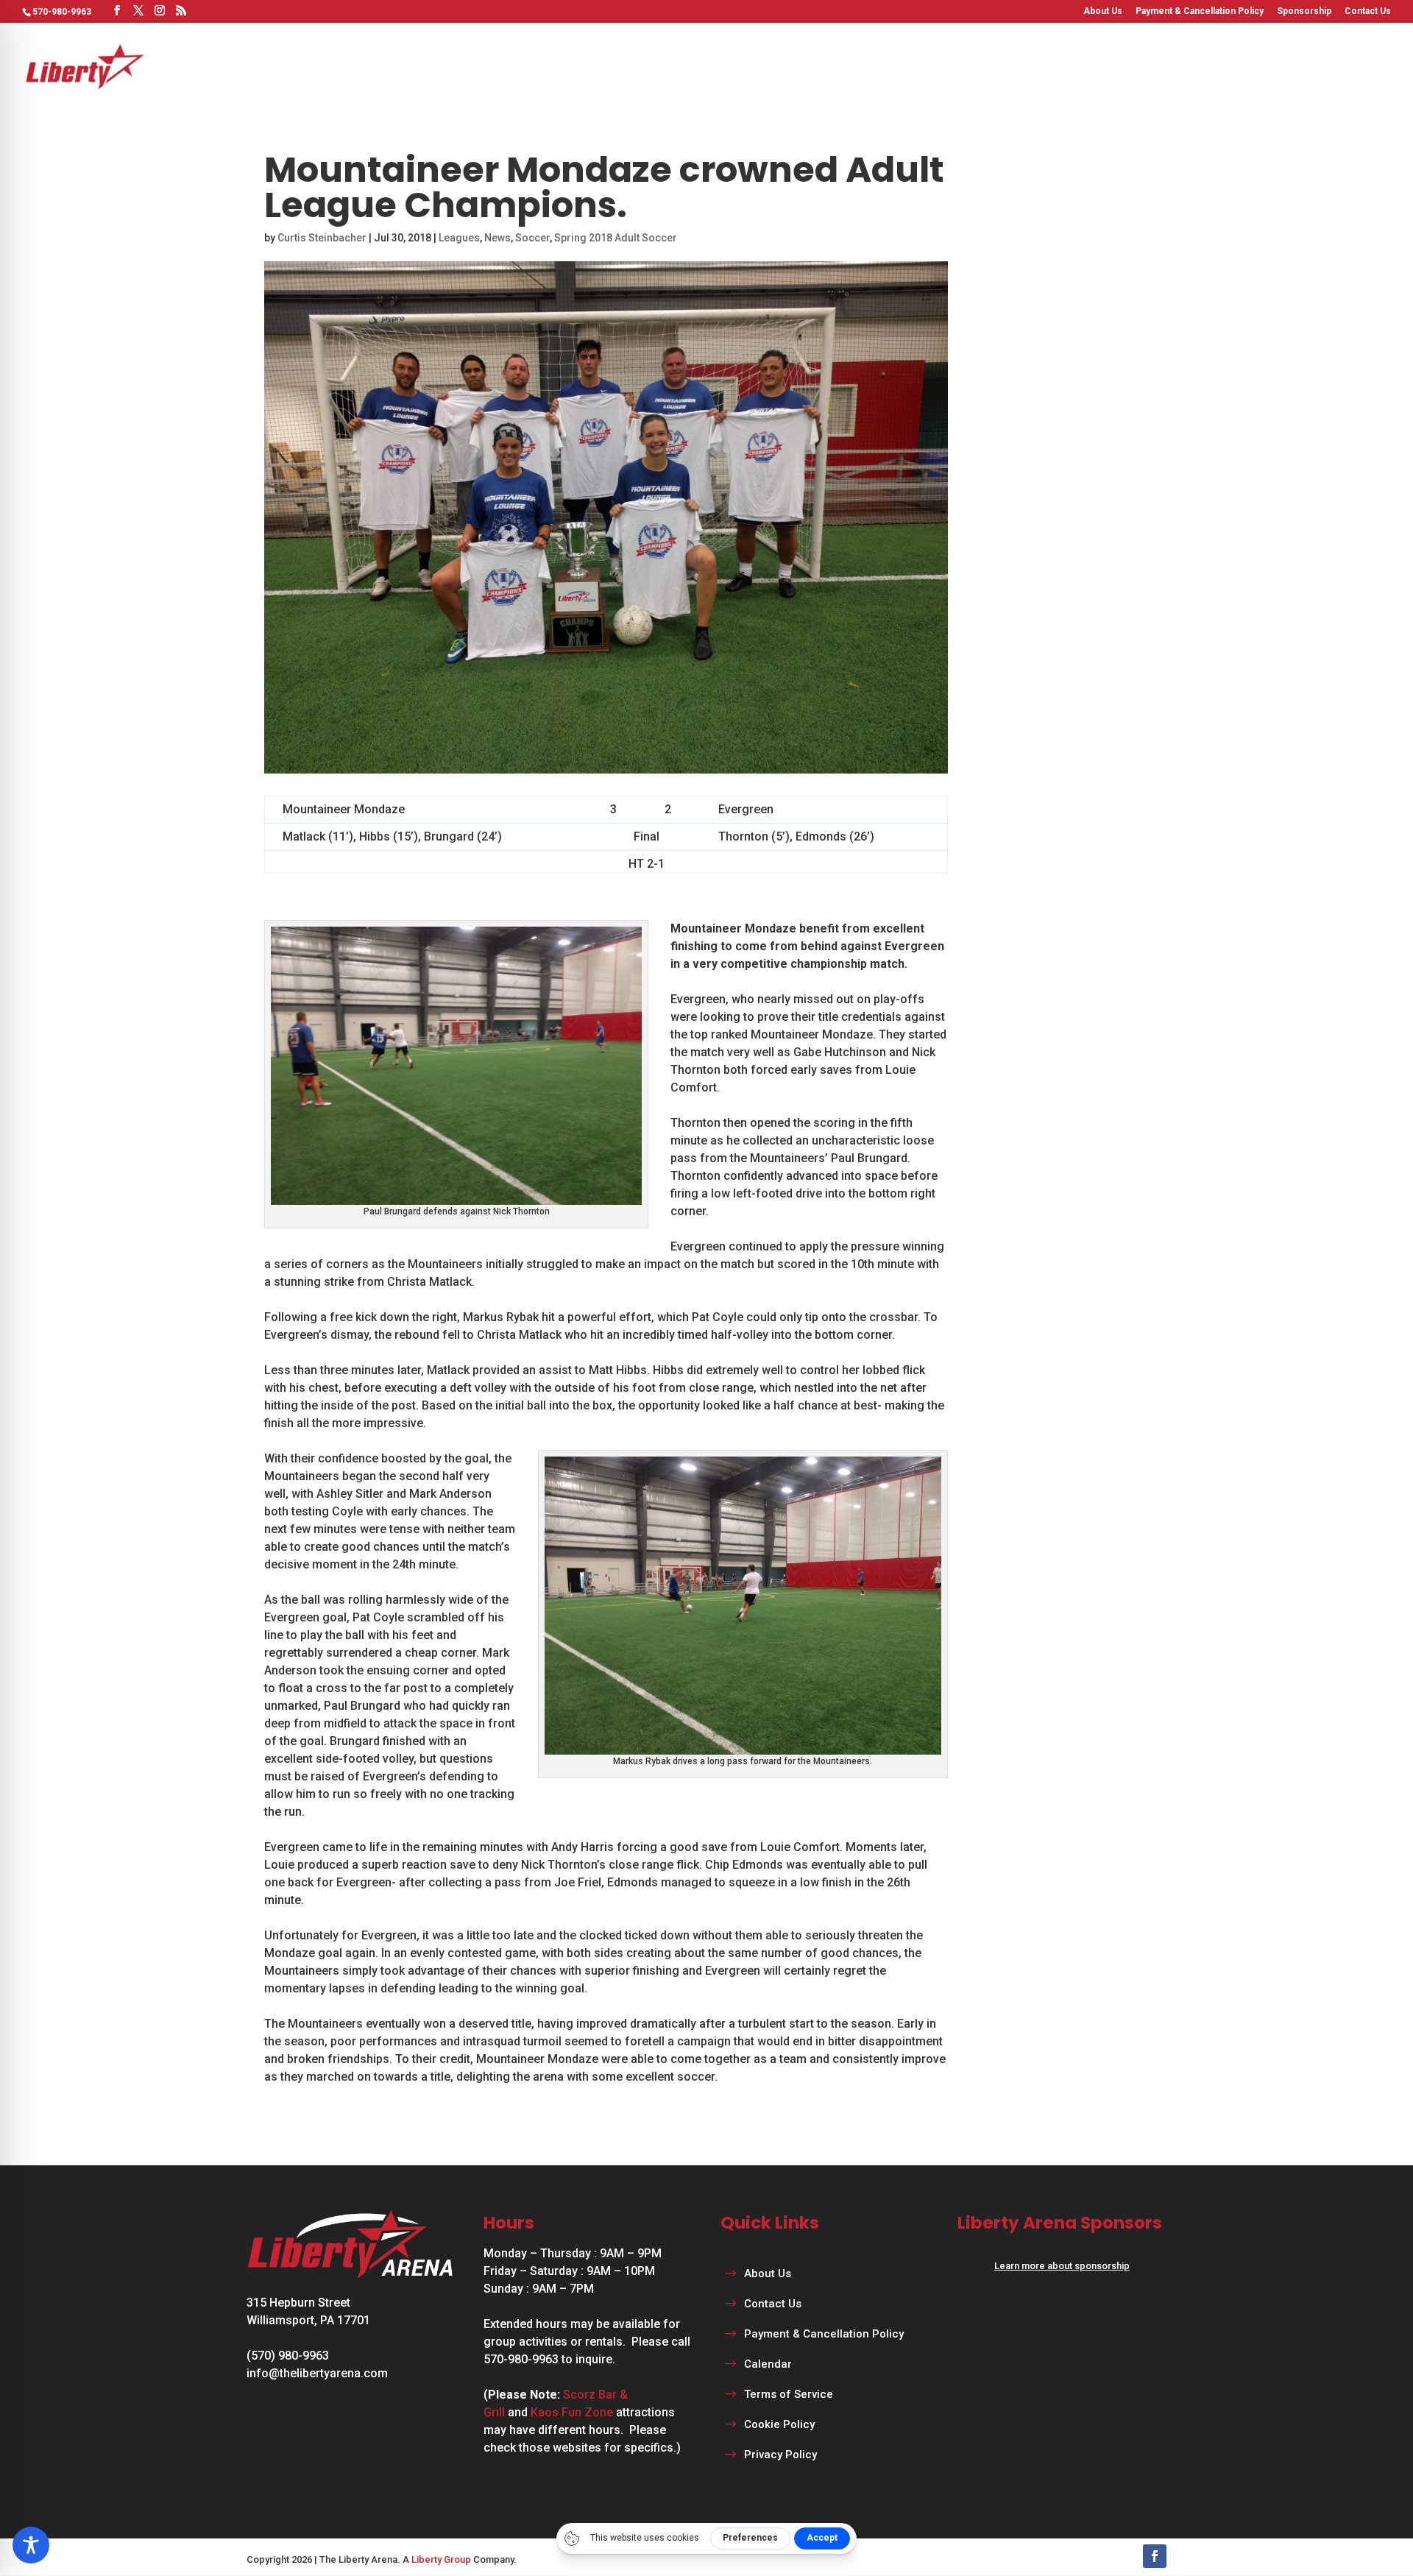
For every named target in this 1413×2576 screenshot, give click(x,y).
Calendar (1252, 66)
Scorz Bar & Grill (1162, 66)
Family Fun (1053, 66)
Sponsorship (1304, 11)
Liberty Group (441, 2559)
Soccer (532, 238)
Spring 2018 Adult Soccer (616, 238)
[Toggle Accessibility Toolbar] (31, 2545)
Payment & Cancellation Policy (1200, 11)
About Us (1103, 11)
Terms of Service (789, 2394)
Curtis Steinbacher (322, 238)
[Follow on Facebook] (1155, 2556)
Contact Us (1368, 11)
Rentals (970, 66)
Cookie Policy (779, 2424)
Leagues (890, 66)
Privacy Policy (780, 2455)
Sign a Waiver (1352, 66)
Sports (814, 66)
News (497, 238)
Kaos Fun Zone (572, 2412)
